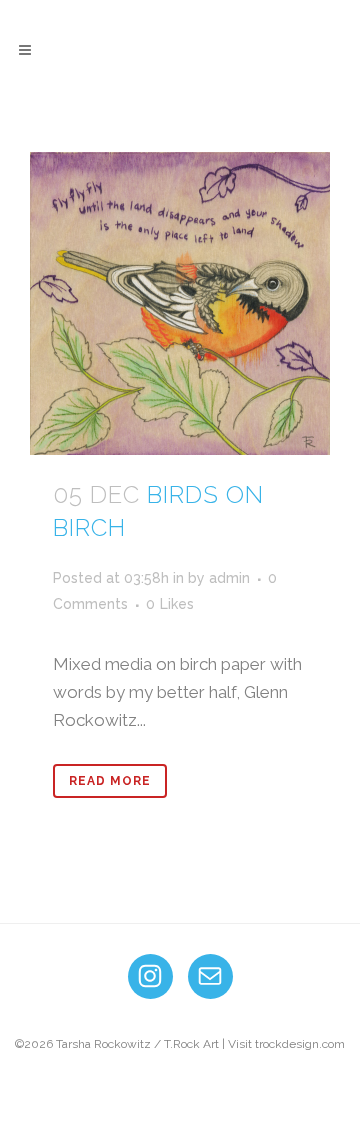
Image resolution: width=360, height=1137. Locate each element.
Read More (110, 781)
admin (229, 578)
